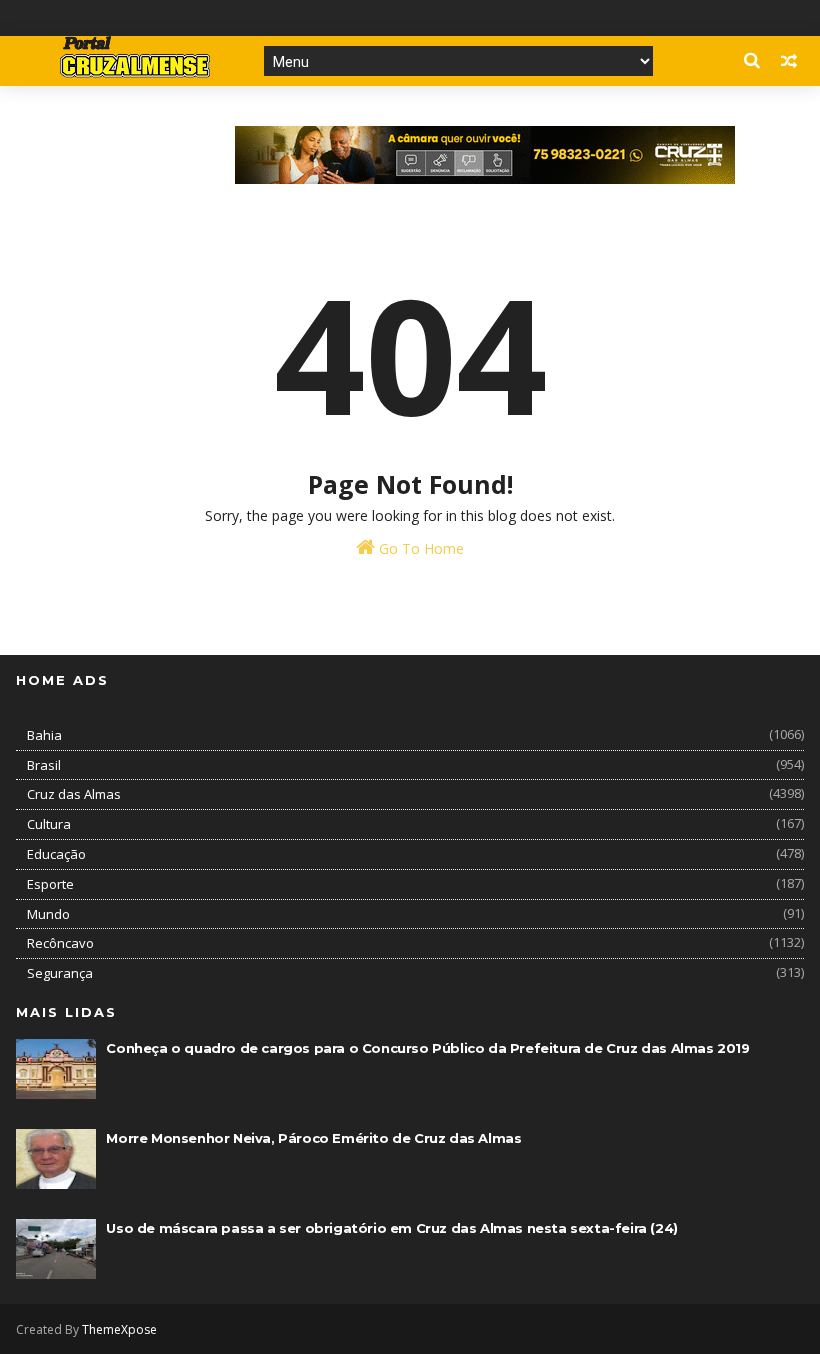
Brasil (44, 765)
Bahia (44, 735)
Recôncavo (60, 943)
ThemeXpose (119, 1329)
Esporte (50, 884)
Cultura (49, 824)
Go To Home (419, 548)
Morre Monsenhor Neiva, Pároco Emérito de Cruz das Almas (313, 1138)
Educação (56, 854)
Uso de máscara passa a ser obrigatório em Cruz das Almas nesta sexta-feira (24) (391, 1228)
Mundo (48, 914)
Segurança (60, 973)
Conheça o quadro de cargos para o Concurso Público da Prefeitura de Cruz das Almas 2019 (427, 1048)
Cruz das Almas (74, 794)
